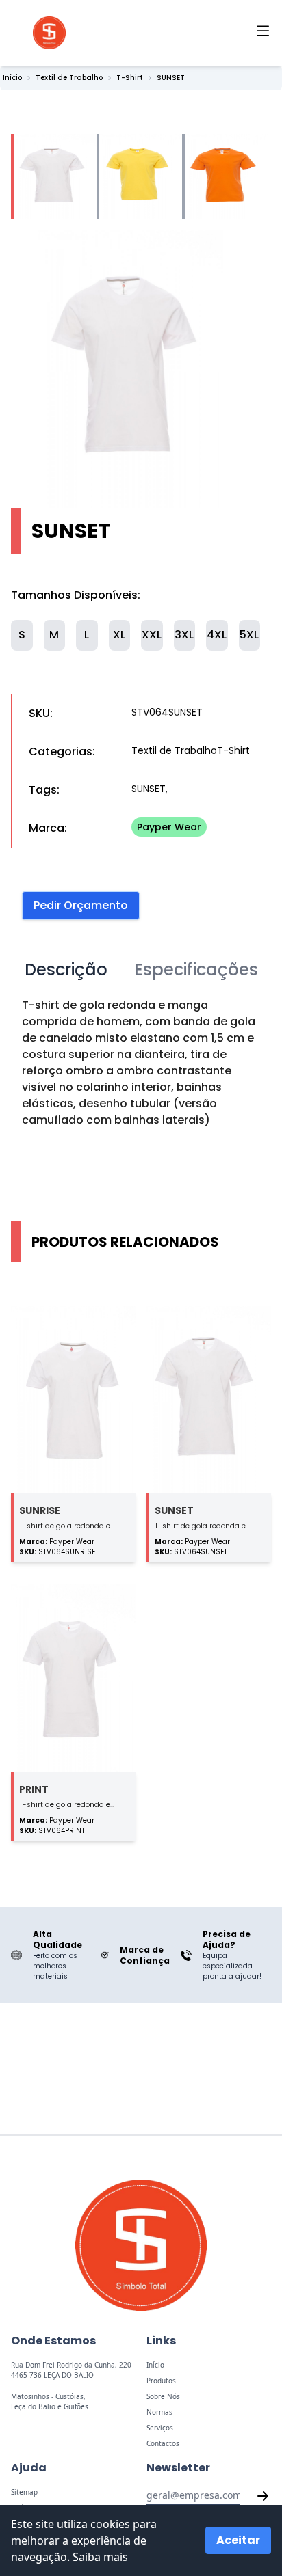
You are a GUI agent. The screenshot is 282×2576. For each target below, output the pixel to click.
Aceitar (238, 2540)
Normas (159, 2412)
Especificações (196, 970)
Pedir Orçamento (81, 905)
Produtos (161, 2381)
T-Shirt (130, 78)
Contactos (163, 2443)
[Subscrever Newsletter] (263, 2496)
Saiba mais (100, 2557)
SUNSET (171, 78)
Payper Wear (169, 827)
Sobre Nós (163, 2396)
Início (12, 78)
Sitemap (24, 2492)
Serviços (160, 2428)
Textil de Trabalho (69, 78)
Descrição (66, 970)
